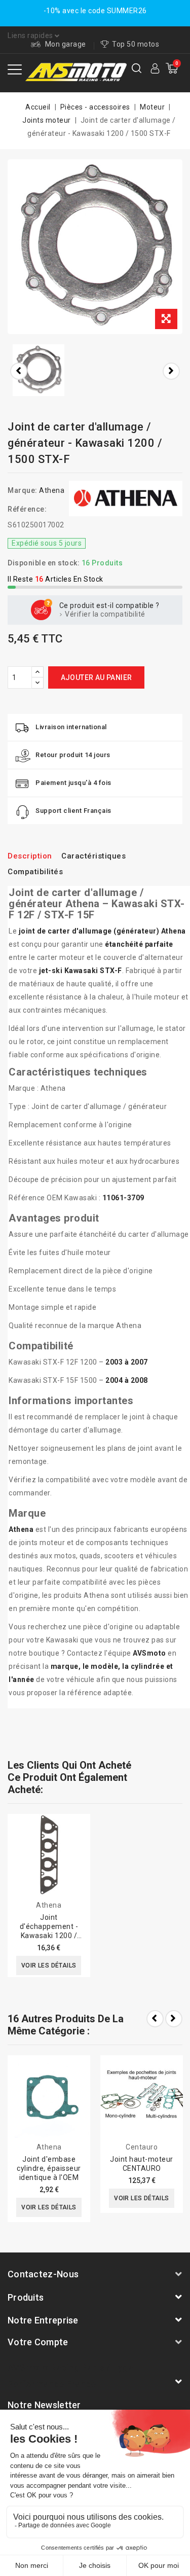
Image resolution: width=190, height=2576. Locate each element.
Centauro (142, 2147)
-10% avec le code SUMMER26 (95, 11)
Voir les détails (49, 1965)
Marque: (23, 490)
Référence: (27, 509)
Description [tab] (30, 856)
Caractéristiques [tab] (93, 856)
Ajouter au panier (97, 677)
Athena (52, 490)
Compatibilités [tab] (35, 872)
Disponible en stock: (44, 563)
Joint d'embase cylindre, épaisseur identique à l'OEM (49, 2168)
